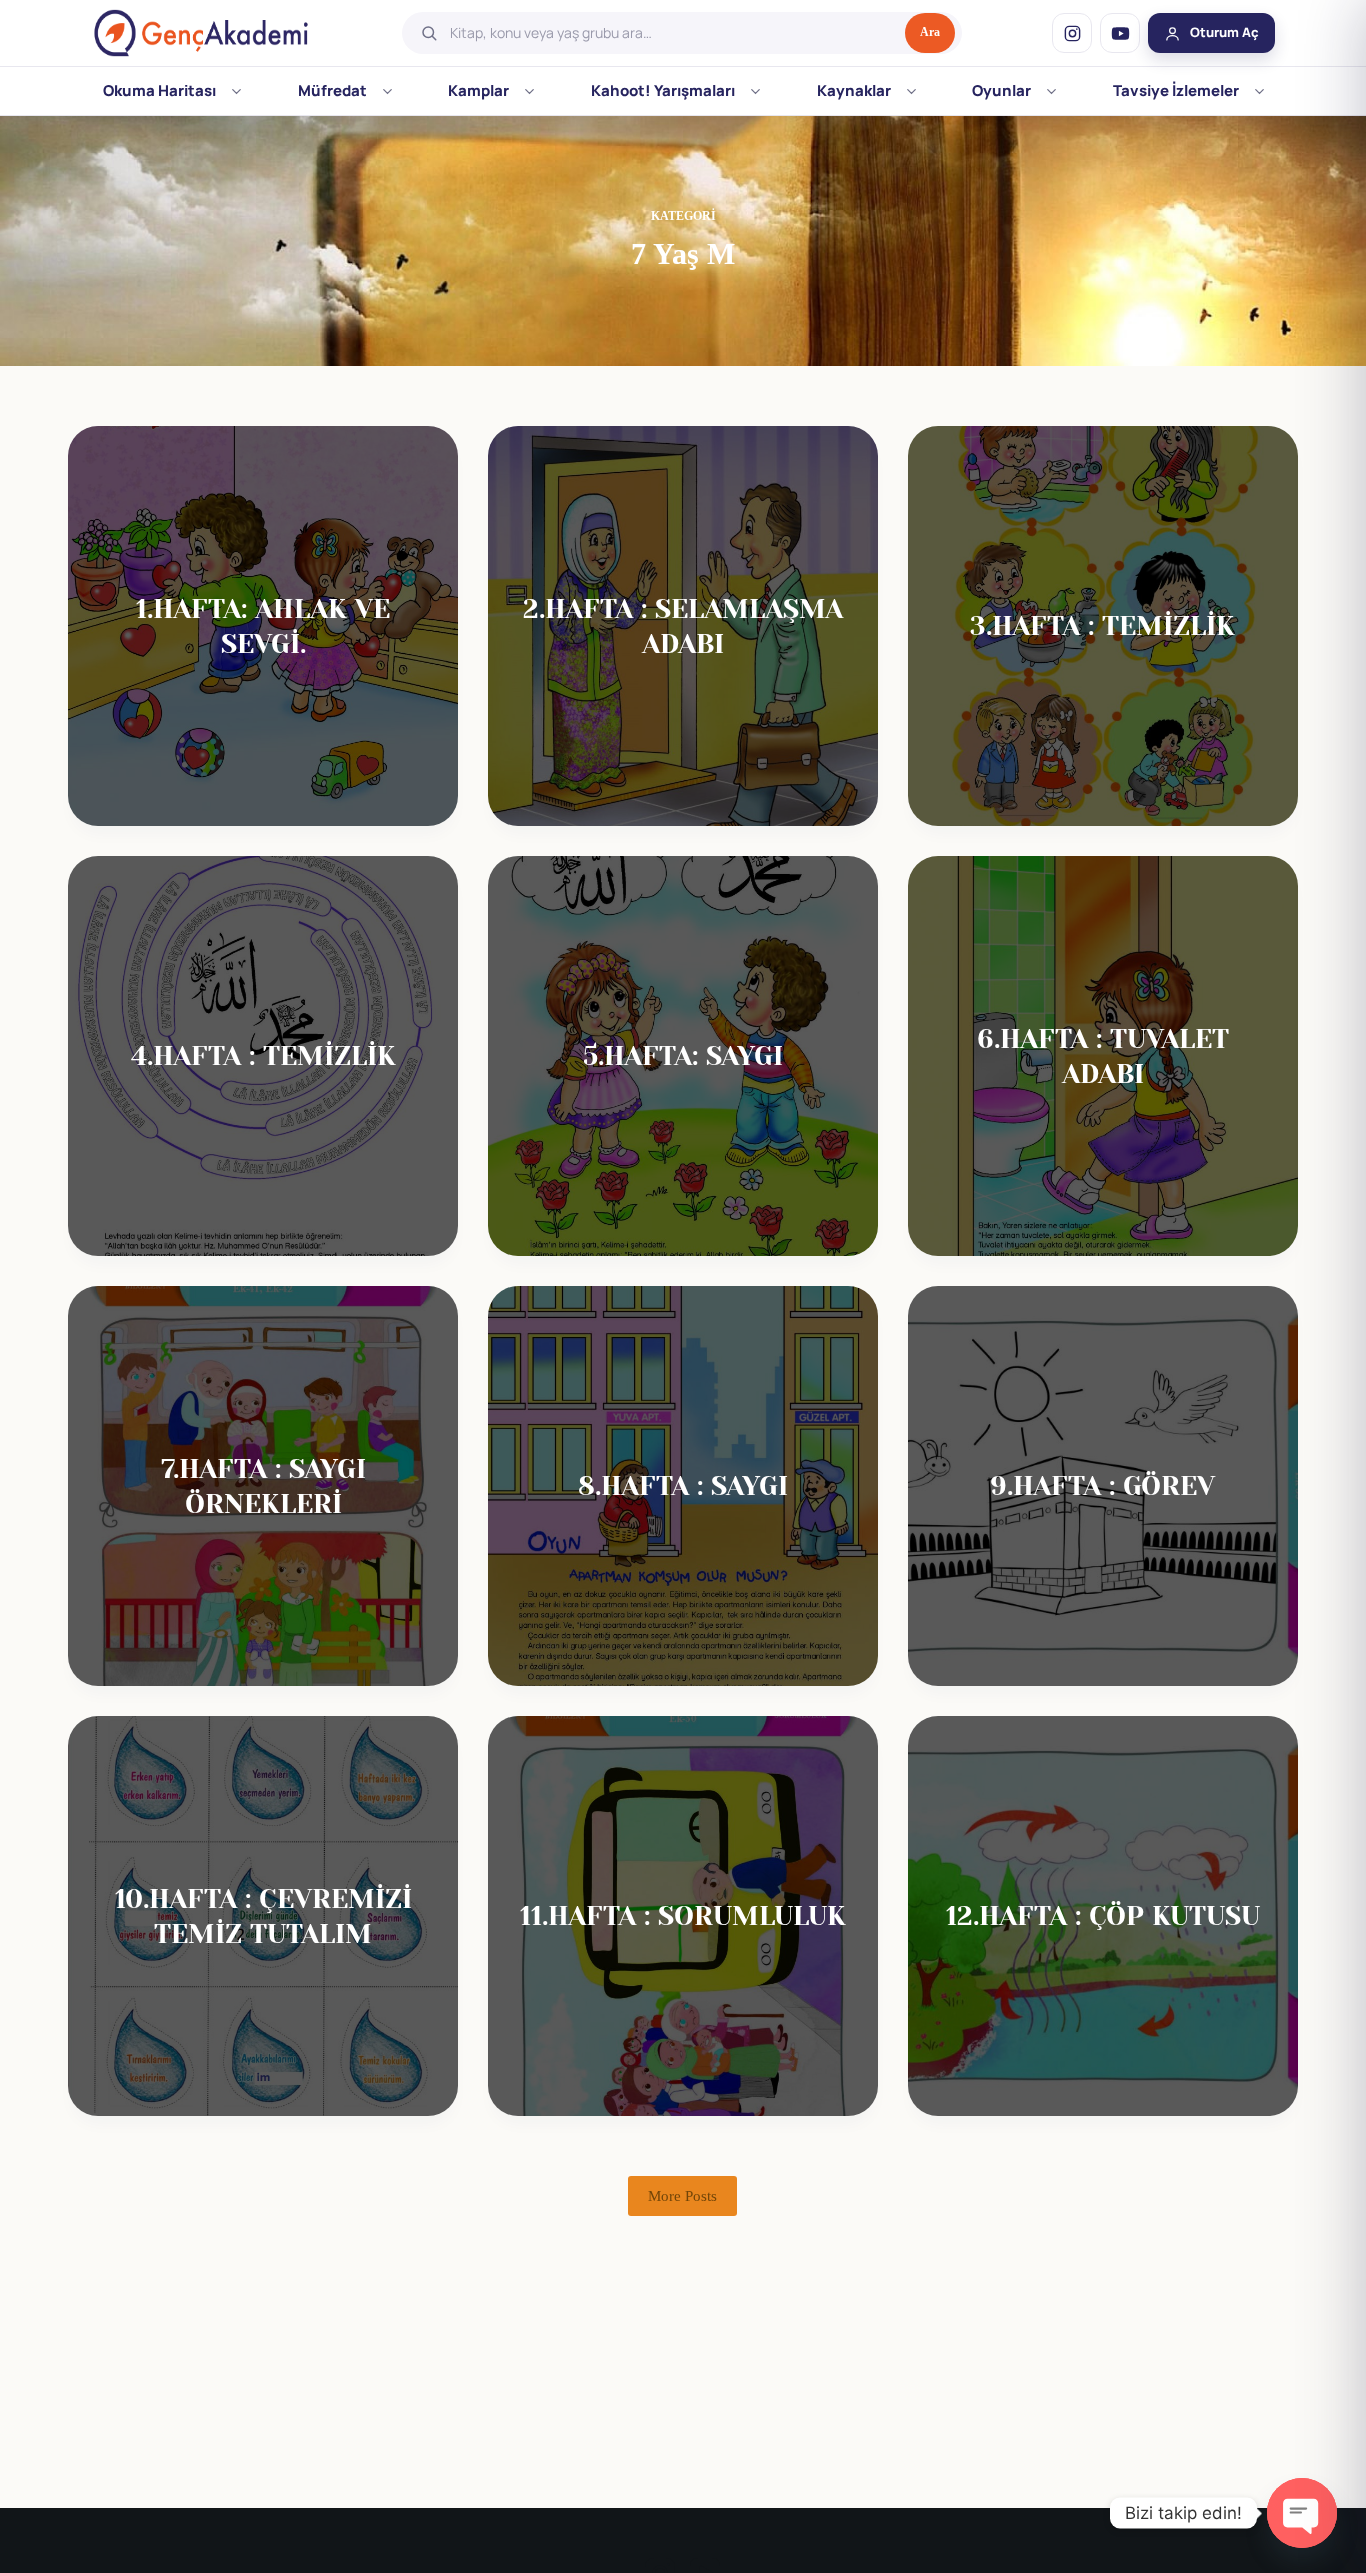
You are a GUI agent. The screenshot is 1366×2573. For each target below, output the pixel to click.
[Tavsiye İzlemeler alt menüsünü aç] (1259, 91)
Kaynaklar (854, 90)
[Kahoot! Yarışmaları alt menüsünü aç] (755, 91)
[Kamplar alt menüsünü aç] (529, 91)
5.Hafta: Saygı (683, 1055)
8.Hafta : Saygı (683, 1485)
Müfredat (332, 90)
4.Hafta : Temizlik (263, 1055)
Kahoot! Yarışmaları (663, 90)
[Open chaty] (1302, 2513)
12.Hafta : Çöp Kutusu (1103, 1915)
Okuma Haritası (159, 90)
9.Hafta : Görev (1102, 1485)
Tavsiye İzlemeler (1176, 90)
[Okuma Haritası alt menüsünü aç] (236, 91)
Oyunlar (1001, 90)
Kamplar (478, 90)
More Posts (682, 2196)
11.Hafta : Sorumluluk (683, 1915)
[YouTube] (1120, 33)
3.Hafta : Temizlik (1102, 625)
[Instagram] (1072, 33)
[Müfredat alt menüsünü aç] (387, 91)
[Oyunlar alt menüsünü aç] (1051, 91)
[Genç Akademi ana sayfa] (201, 33)
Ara (930, 32)
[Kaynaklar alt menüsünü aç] (911, 91)
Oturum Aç (1224, 32)
